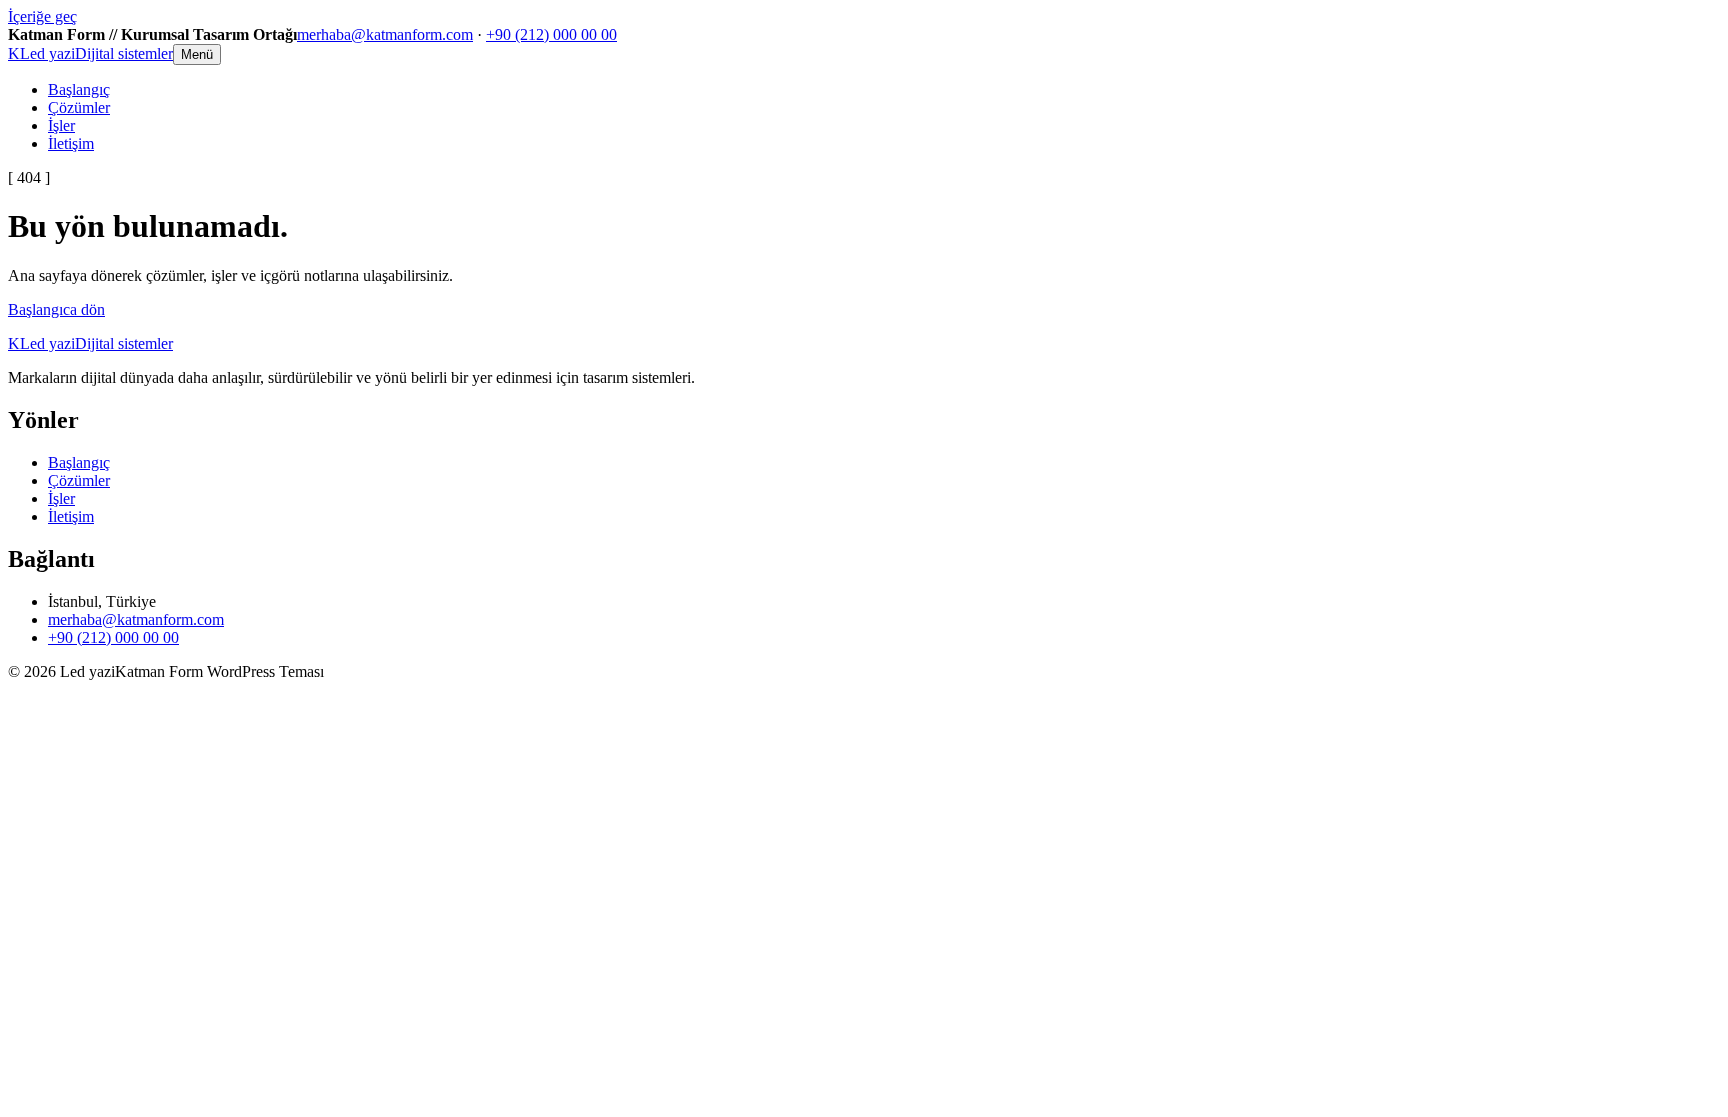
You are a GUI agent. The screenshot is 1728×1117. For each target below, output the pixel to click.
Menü (197, 54)
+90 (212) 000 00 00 (551, 34)
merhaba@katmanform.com (385, 34)
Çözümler (79, 107)
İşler (61, 125)
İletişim (71, 143)
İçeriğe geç (42, 16)
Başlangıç (79, 89)
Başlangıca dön (56, 309)
